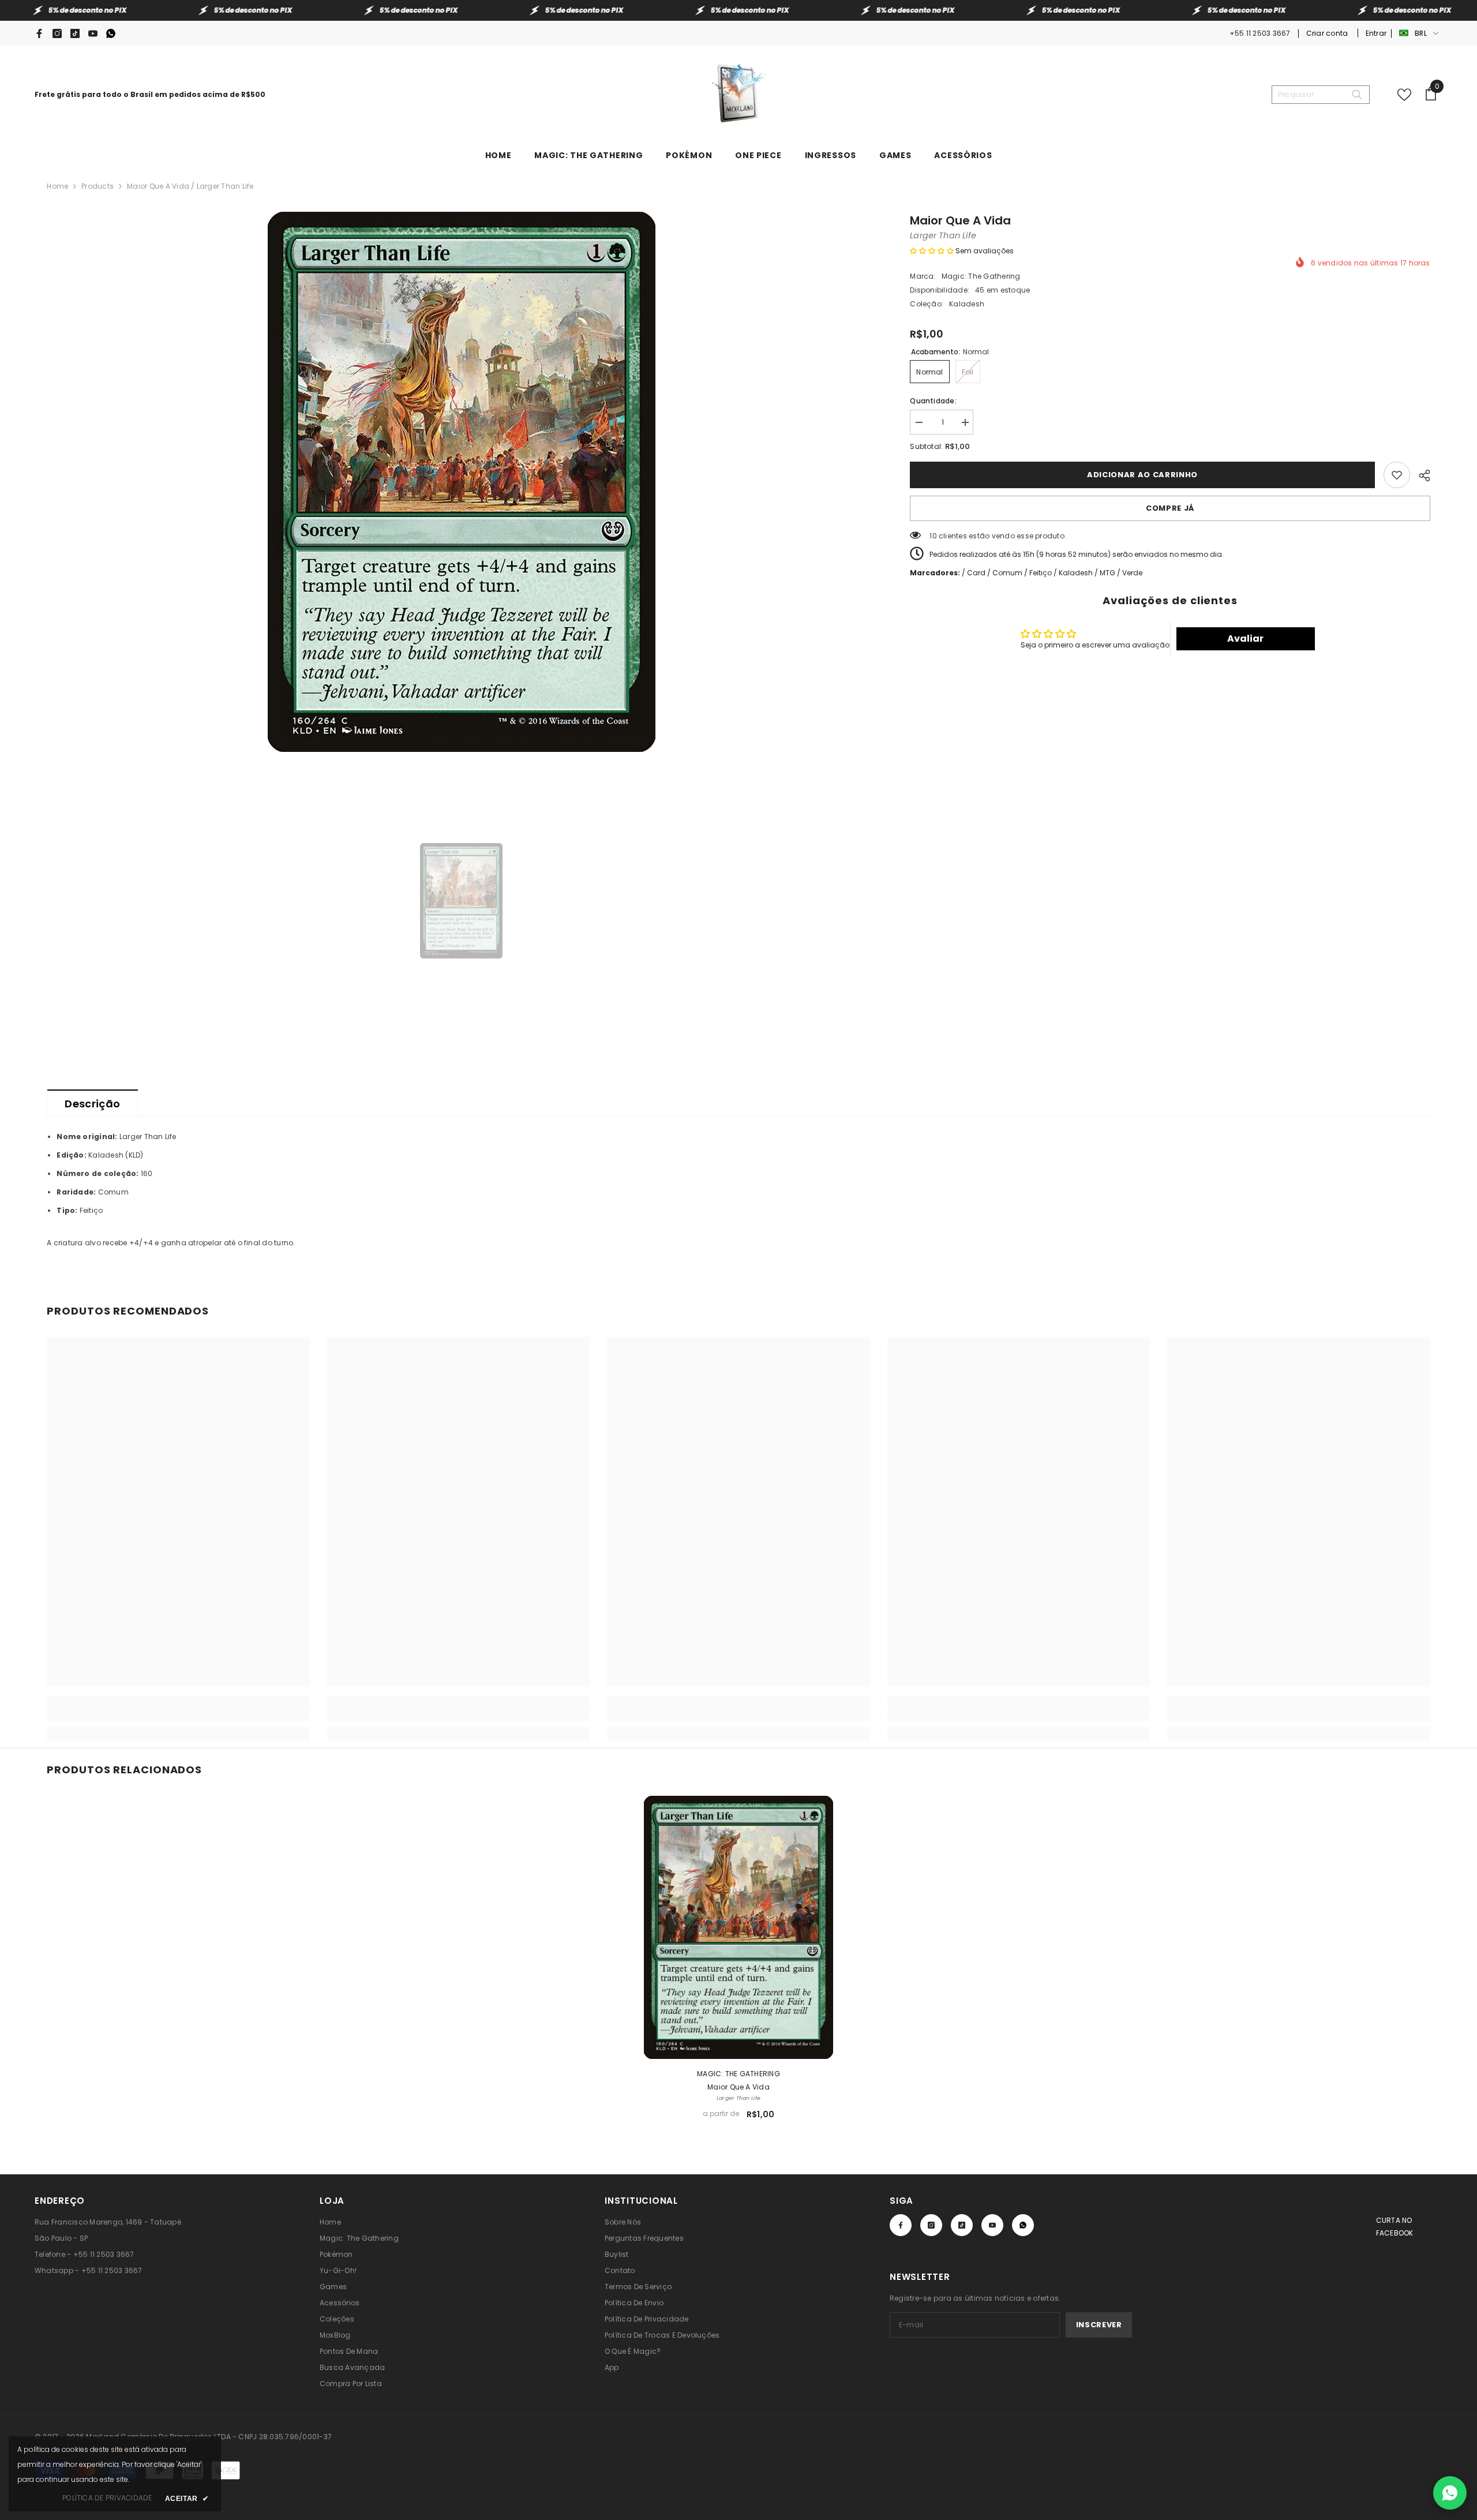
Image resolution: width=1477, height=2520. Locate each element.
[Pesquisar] (1321, 95)
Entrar (1376, 33)
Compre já (1170, 508)
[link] (178, 1715)
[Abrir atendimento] (1450, 2493)
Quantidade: (933, 401)
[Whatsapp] (111, 33)
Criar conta (1328, 33)
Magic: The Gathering (981, 276)
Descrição (92, 1104)
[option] (461, 482)
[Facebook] (39, 33)
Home (57, 186)
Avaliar (1245, 639)
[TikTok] (75, 33)
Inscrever (1099, 2325)
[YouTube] (93, 33)
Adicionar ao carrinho (1142, 475)
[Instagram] (57, 33)
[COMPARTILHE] (1420, 474)
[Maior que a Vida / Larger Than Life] (738, 1927)
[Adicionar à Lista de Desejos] (1397, 475)
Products (98, 186)
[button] (932, 251)
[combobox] (1311, 95)
